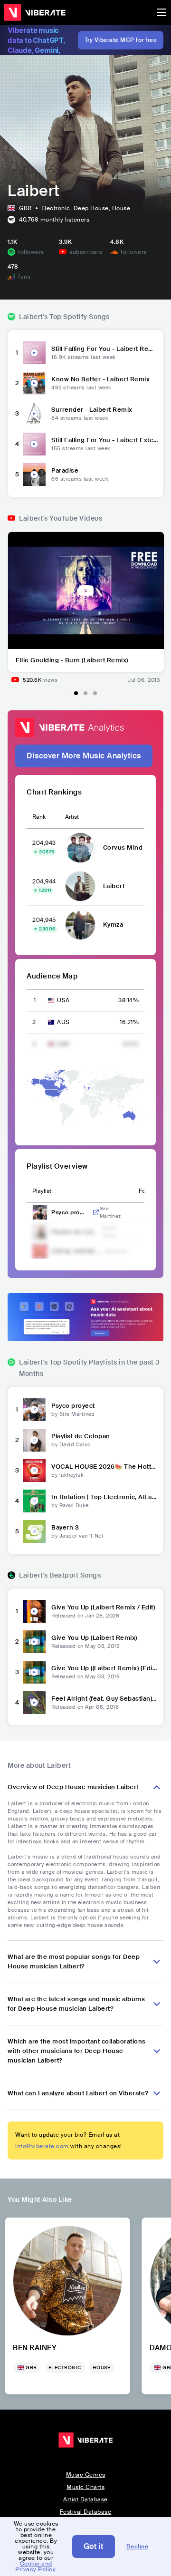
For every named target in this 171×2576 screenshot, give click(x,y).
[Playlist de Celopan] (34, 1440)
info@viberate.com (42, 2146)
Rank (39, 817)
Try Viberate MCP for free (121, 40)
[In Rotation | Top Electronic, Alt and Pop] (34, 1501)
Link (96, 1212)
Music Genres (86, 2475)
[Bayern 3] (34, 1531)
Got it (94, 2546)
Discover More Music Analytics (84, 756)
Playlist (42, 1191)
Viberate (35, 12)
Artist (72, 817)
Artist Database (85, 2499)
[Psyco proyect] (34, 1410)
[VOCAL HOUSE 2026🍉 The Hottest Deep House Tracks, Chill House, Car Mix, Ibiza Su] (34, 1471)
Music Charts (85, 2487)
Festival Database (86, 2512)
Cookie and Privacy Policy (35, 2566)
